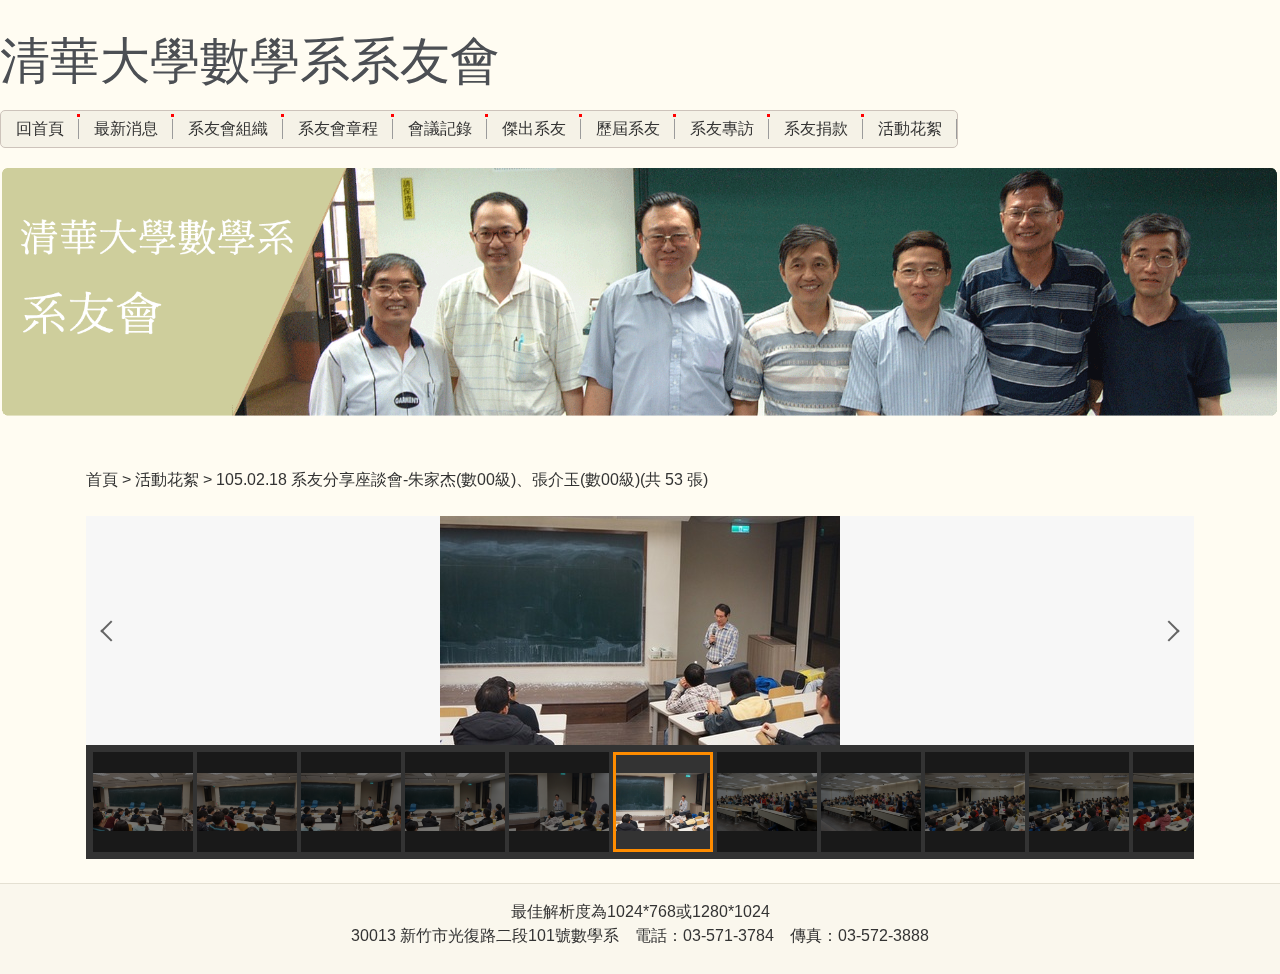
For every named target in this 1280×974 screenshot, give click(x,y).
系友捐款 (816, 128)
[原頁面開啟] (640, 629)
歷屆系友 (628, 128)
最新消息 (126, 128)
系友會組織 (228, 128)
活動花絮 (910, 128)
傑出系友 (534, 128)
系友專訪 (722, 128)
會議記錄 (440, 128)
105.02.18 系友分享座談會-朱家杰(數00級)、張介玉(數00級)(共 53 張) (462, 479)
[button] (111, 631)
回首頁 (40, 128)
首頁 (102, 479)
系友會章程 (338, 128)
